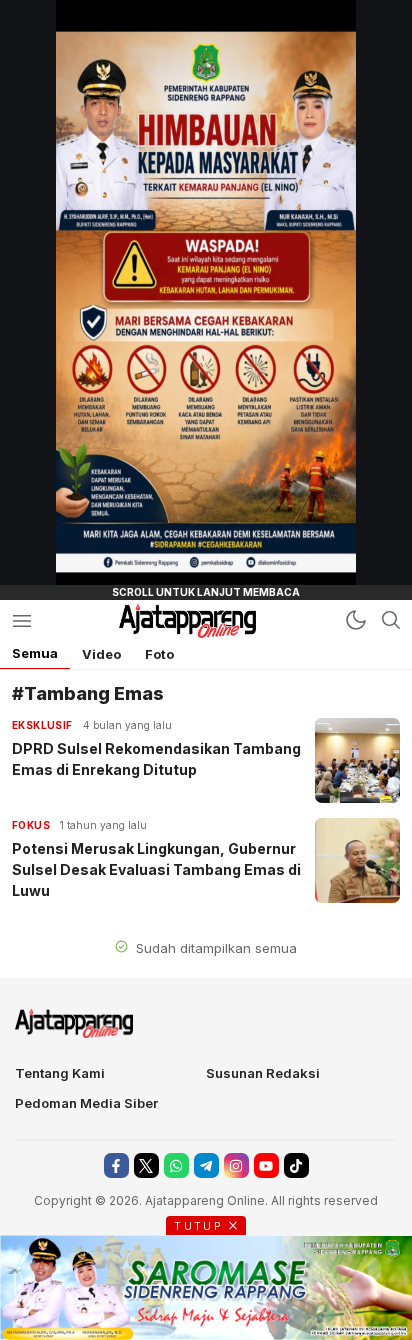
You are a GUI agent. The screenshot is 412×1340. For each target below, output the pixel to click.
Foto (159, 654)
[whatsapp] (176, 1165)
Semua (35, 653)
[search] (391, 620)
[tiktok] (296, 1165)
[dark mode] (356, 620)
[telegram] (206, 1165)
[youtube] (266, 1165)
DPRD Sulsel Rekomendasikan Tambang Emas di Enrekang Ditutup (156, 759)
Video (101, 654)
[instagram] (236, 1165)
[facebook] (116, 1165)
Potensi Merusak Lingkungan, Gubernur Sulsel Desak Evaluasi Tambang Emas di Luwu (156, 869)
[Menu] (21, 620)
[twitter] (146, 1165)
